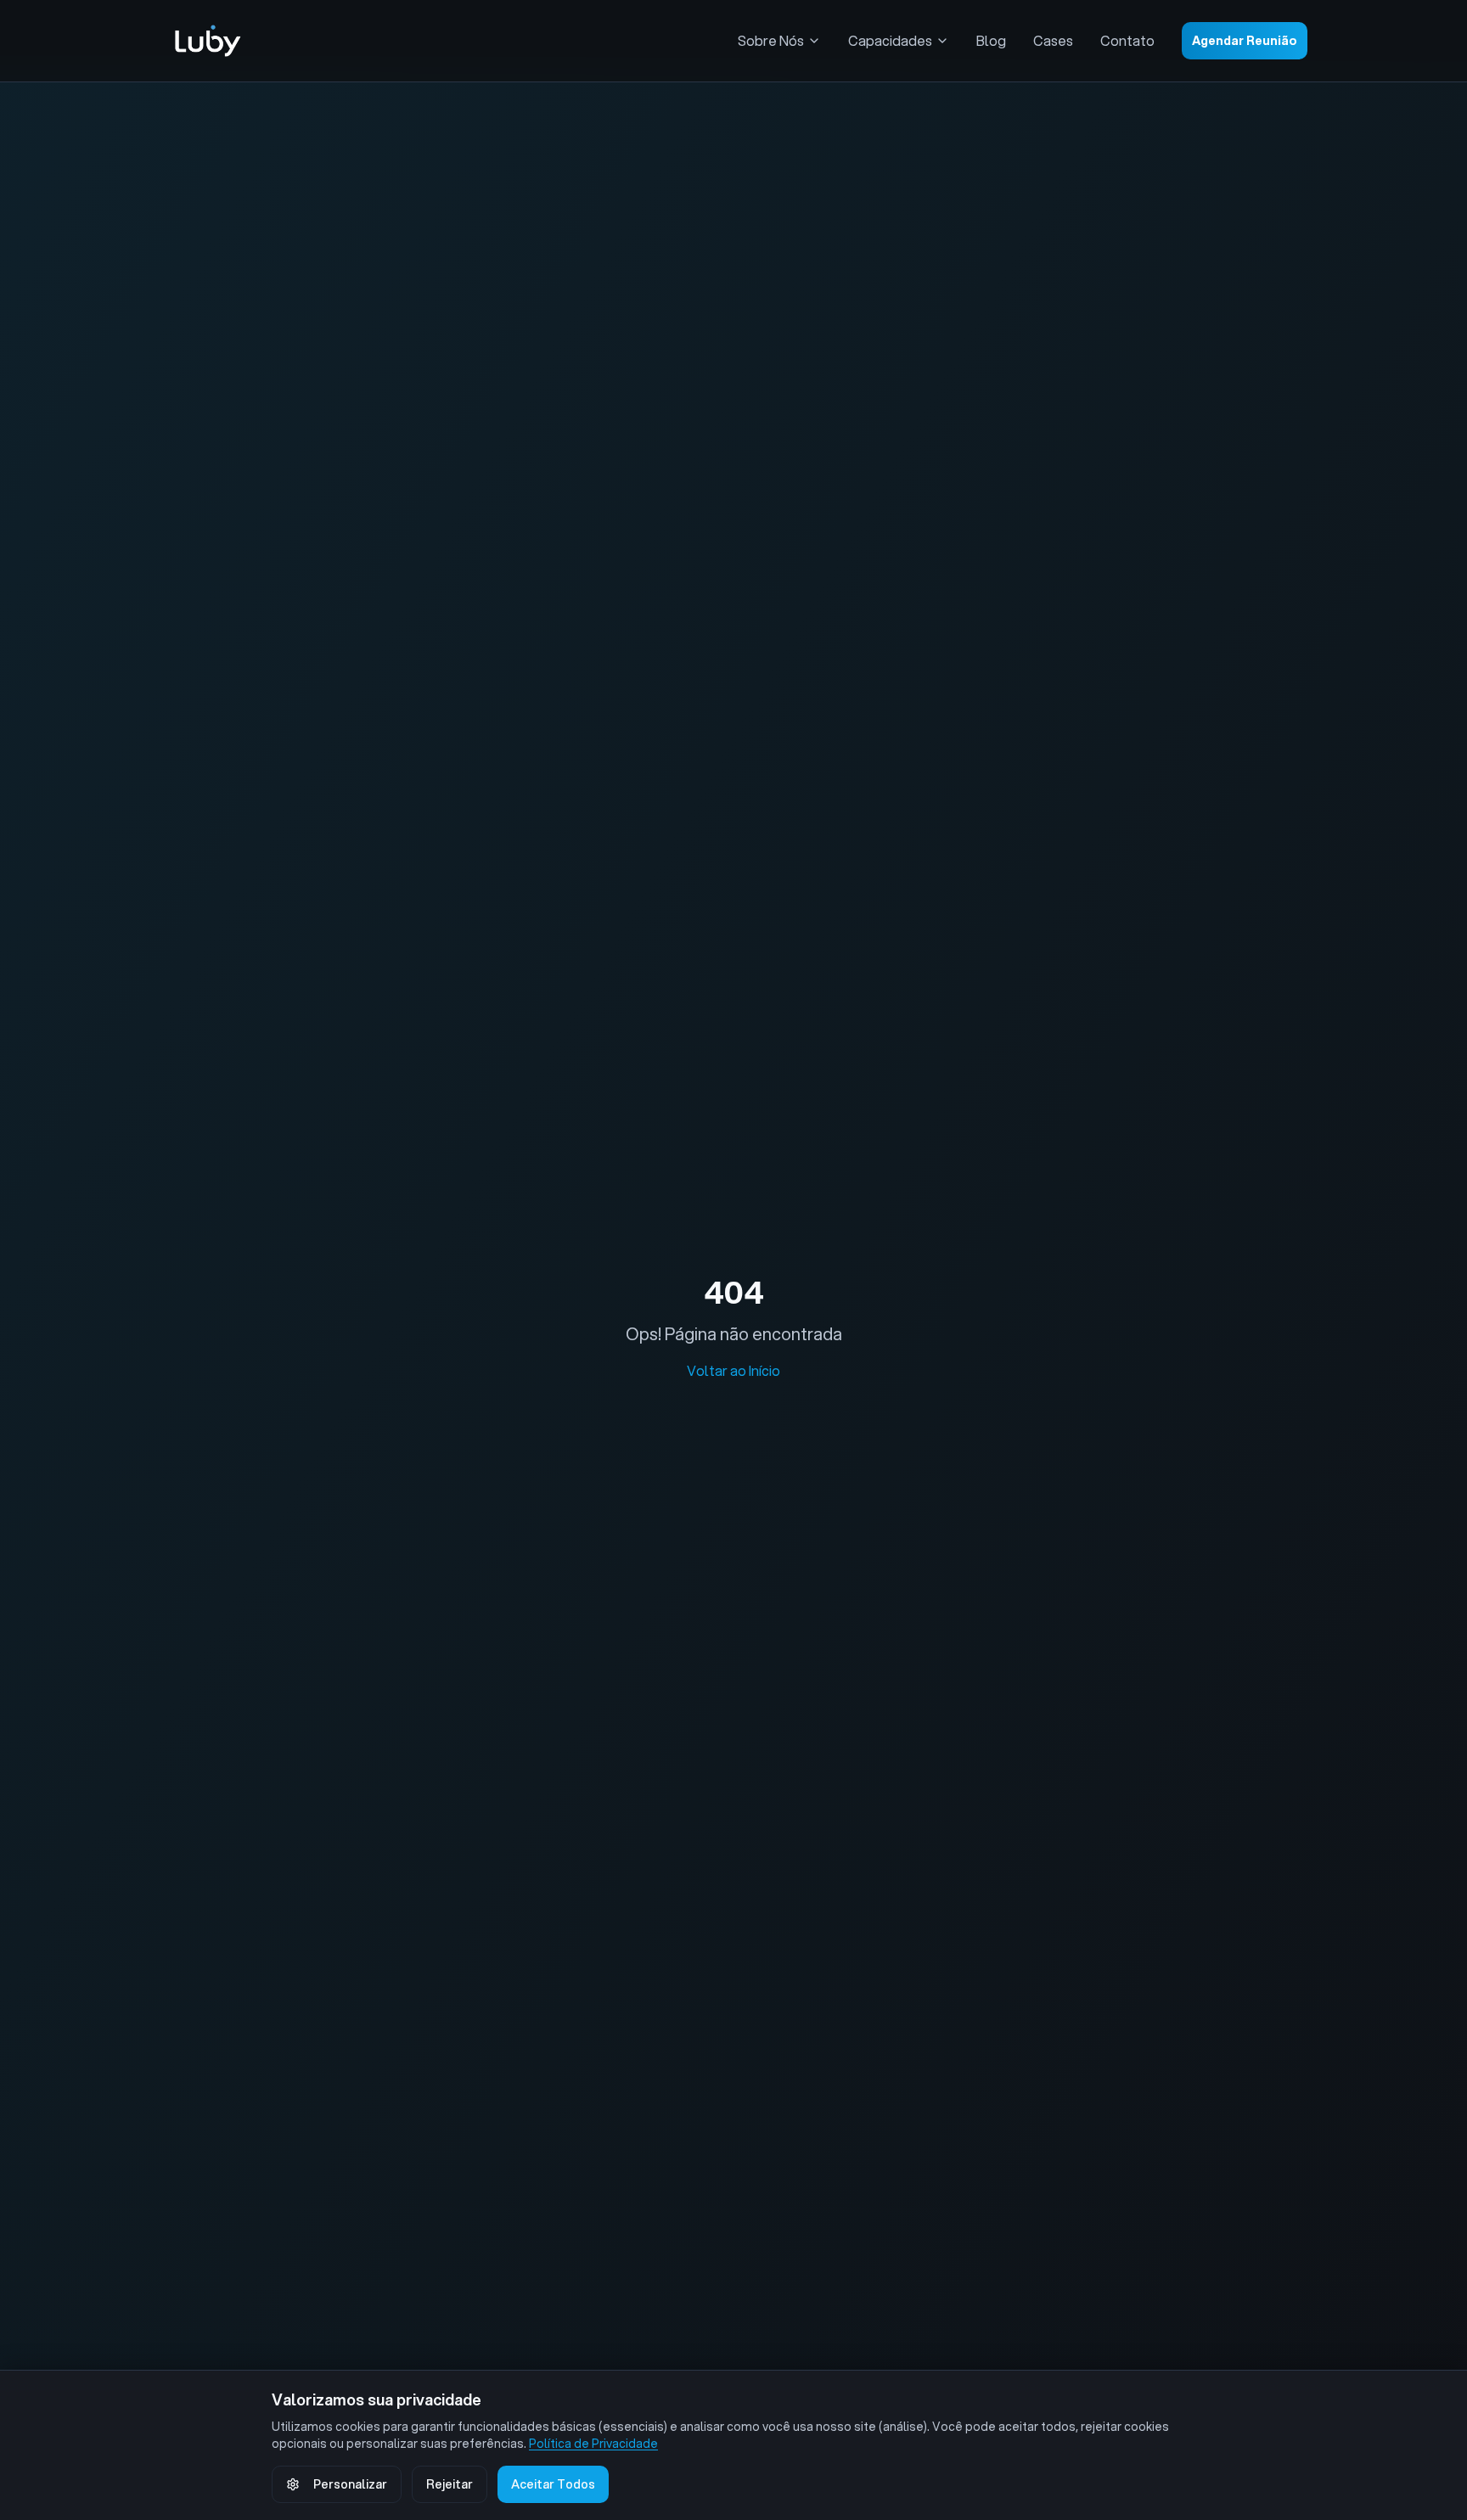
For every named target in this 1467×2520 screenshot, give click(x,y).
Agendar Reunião (1245, 41)
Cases (1053, 40)
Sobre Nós (771, 40)
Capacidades (890, 40)
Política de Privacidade (593, 2444)
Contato (1127, 40)
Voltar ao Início (733, 1370)
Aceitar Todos (553, 2484)
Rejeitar (450, 2484)
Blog (991, 40)
